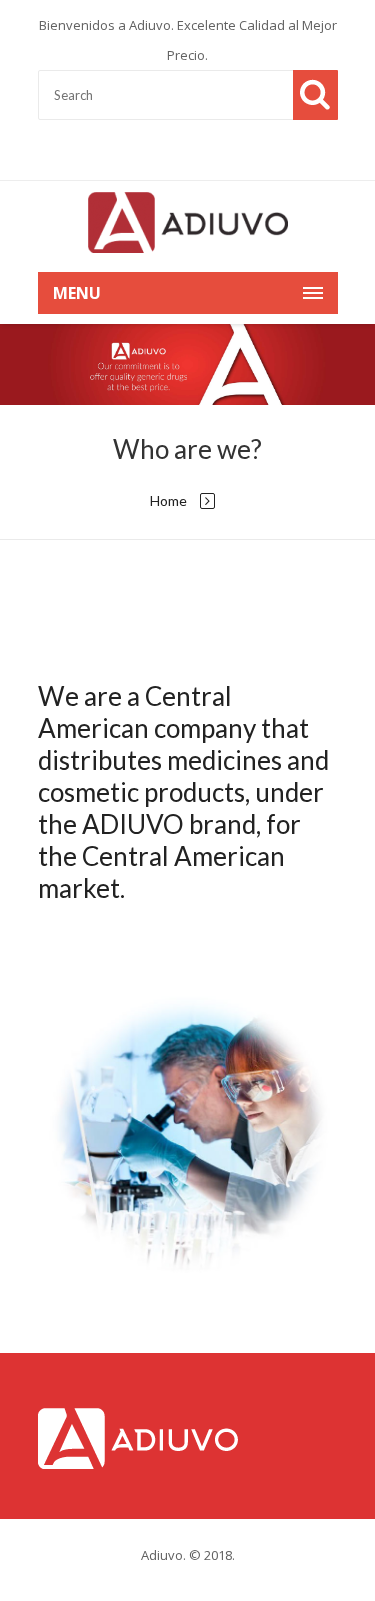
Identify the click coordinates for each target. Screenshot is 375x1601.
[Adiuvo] (188, 221)
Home (168, 500)
